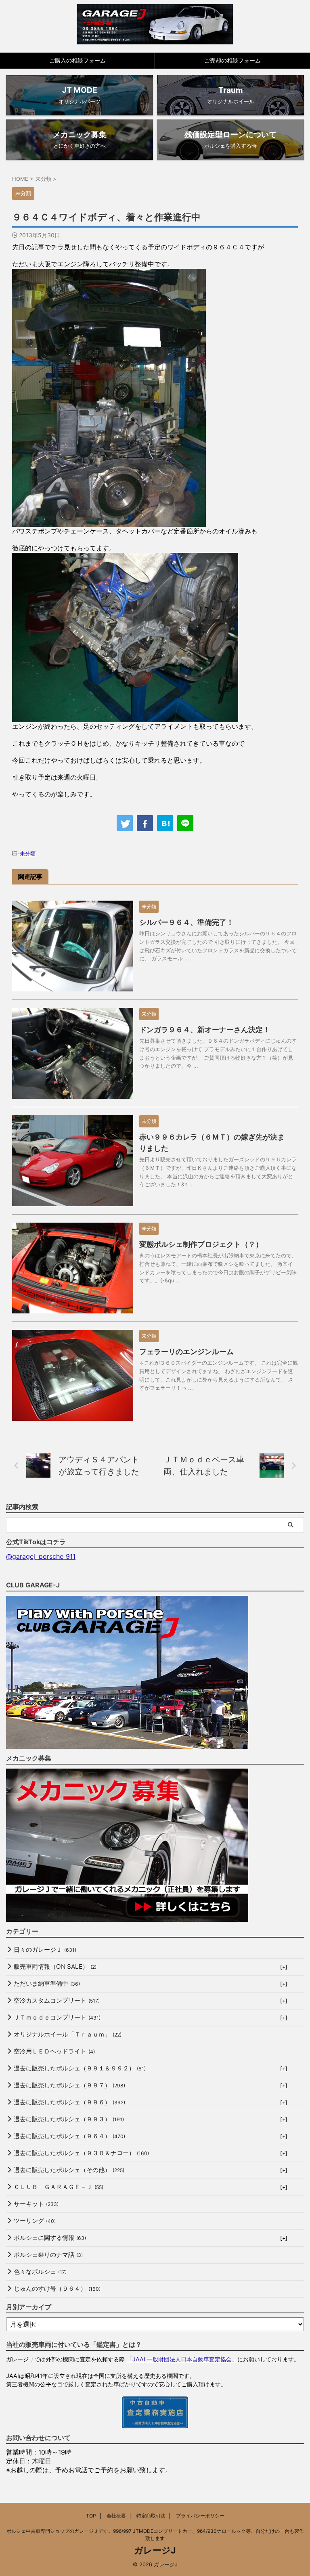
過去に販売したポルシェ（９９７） (69, 2085)
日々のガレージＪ (45, 1950)
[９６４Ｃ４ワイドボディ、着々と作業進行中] (165, 823)
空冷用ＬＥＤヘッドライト (54, 2051)
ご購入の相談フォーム (77, 60)
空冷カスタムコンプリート (57, 2000)
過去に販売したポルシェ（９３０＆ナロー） (81, 2153)
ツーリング (35, 2221)
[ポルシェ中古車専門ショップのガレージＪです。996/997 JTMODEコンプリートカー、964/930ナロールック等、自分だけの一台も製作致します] (155, 24)
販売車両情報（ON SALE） (55, 1966)
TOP (91, 2516)
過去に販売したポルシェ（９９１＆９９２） (80, 2068)
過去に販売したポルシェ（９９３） (69, 2119)
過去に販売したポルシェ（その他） (69, 2170)
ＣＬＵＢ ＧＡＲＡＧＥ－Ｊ (59, 2187)
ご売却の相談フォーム (232, 60)
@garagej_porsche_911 (41, 1556)
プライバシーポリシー (200, 2516)
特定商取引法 (151, 2516)
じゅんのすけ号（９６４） (57, 2288)
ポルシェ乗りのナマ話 (48, 2255)
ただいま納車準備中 (47, 1983)
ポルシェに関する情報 (50, 2238)
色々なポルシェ (40, 2272)
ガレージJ (155, 2550)
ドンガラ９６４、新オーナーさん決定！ (205, 1030)
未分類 (28, 853)
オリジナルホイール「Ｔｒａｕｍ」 (68, 2034)
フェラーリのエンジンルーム (186, 1352)
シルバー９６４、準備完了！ (186, 922)
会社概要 (116, 2516)
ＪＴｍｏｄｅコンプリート (57, 2017)
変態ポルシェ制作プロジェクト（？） (201, 1244)
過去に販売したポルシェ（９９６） (69, 2102)
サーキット (36, 2204)
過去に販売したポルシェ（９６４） (69, 2136)
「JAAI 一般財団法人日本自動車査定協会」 (182, 2359)
